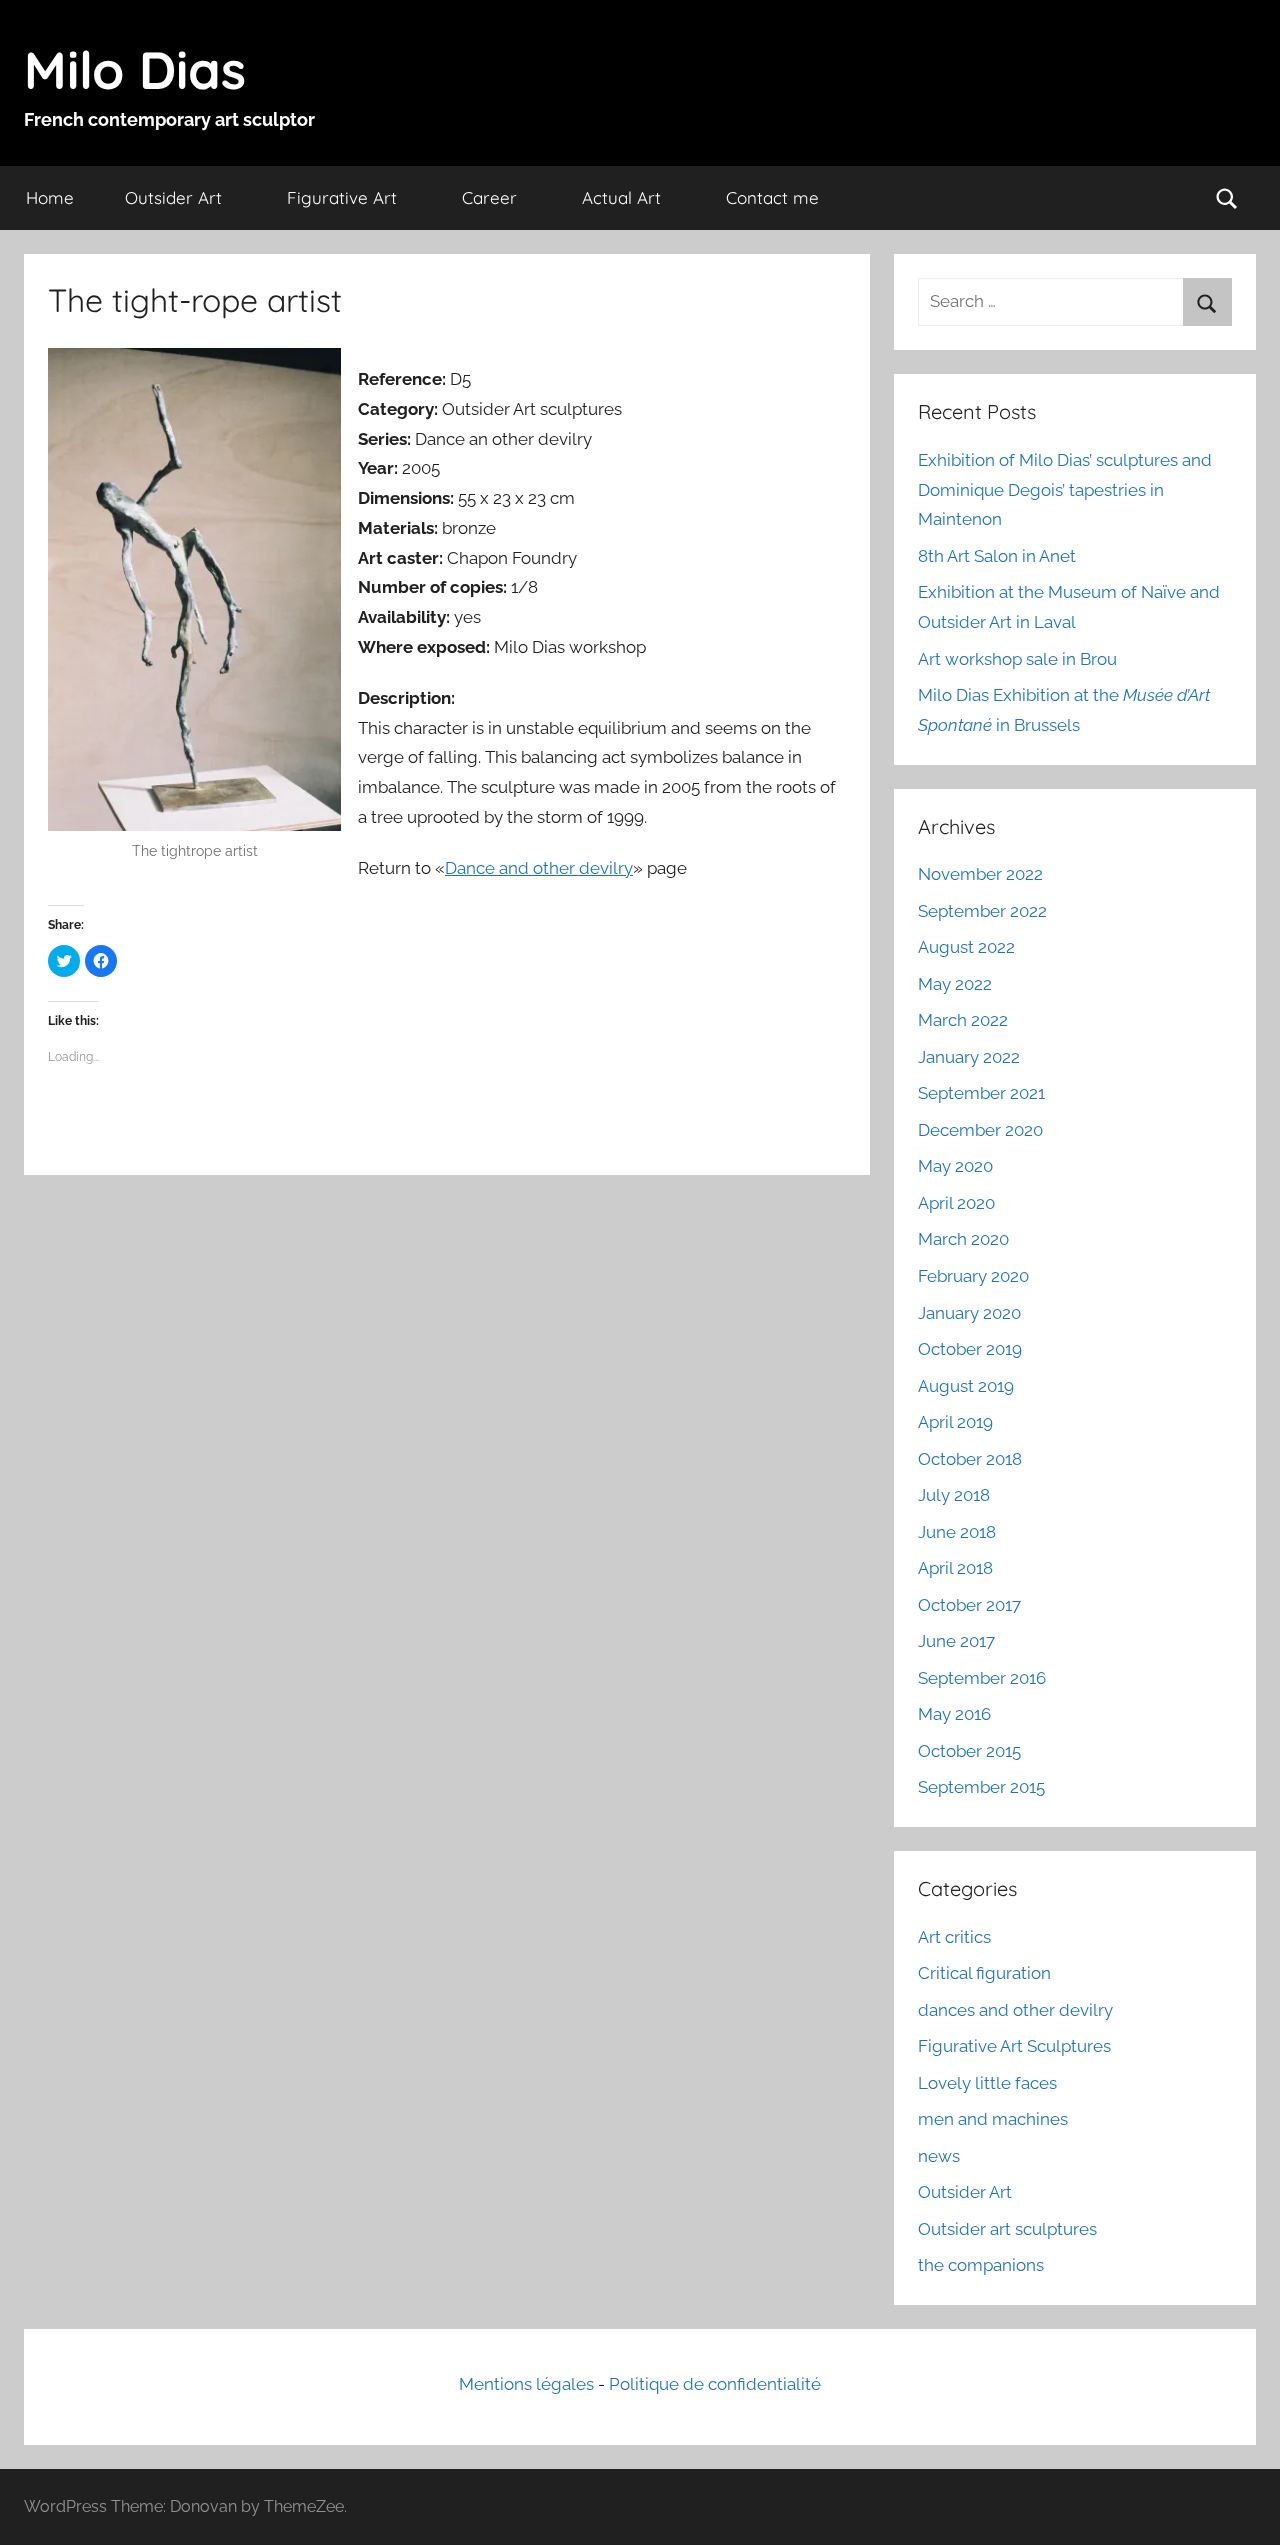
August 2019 (966, 1386)
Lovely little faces (987, 2083)
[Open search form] (1227, 198)
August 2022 (966, 947)
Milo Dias (135, 69)
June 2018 (957, 1532)
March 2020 (963, 1239)
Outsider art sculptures (1007, 2229)
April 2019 (955, 1422)
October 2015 (969, 1751)
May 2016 (954, 1714)
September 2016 (982, 1678)
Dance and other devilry (539, 868)
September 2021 (981, 1093)
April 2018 (955, 1568)
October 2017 (969, 1605)
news (939, 2156)
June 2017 (956, 1641)
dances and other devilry (1015, 2010)
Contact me (772, 197)
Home (50, 197)
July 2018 (954, 1495)
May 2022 (955, 984)
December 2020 (980, 1130)
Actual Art (621, 197)
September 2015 (981, 1787)
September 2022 (982, 911)
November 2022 (980, 874)
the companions (981, 2265)
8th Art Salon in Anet (997, 556)
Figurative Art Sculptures (1014, 2046)
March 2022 (963, 1020)
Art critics (954, 1937)
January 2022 (969, 1057)
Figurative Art (342, 197)
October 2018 (970, 1459)
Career (489, 197)
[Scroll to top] (1242, 2507)
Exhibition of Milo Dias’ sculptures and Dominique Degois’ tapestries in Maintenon (1065, 490)
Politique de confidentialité (715, 2384)
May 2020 (955, 1166)
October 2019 (970, 1349)
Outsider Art (173, 197)
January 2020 (969, 1313)
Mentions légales (526, 2384)
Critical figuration (984, 1973)
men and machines (993, 2119)
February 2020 (973, 1276)
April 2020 (956, 1203)
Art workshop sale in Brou (1017, 659)
